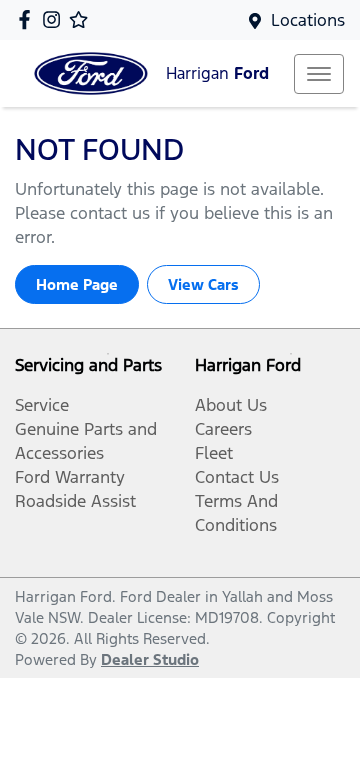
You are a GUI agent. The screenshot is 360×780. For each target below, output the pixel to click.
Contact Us (237, 477)
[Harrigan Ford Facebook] (28, 19)
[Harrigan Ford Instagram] (55, 19)
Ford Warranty (70, 477)
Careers (223, 429)
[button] (319, 74)
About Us (231, 405)
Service (42, 405)
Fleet (214, 453)
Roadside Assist (75, 501)
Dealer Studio (150, 659)
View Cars (203, 284)
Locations (308, 20)
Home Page (77, 284)
